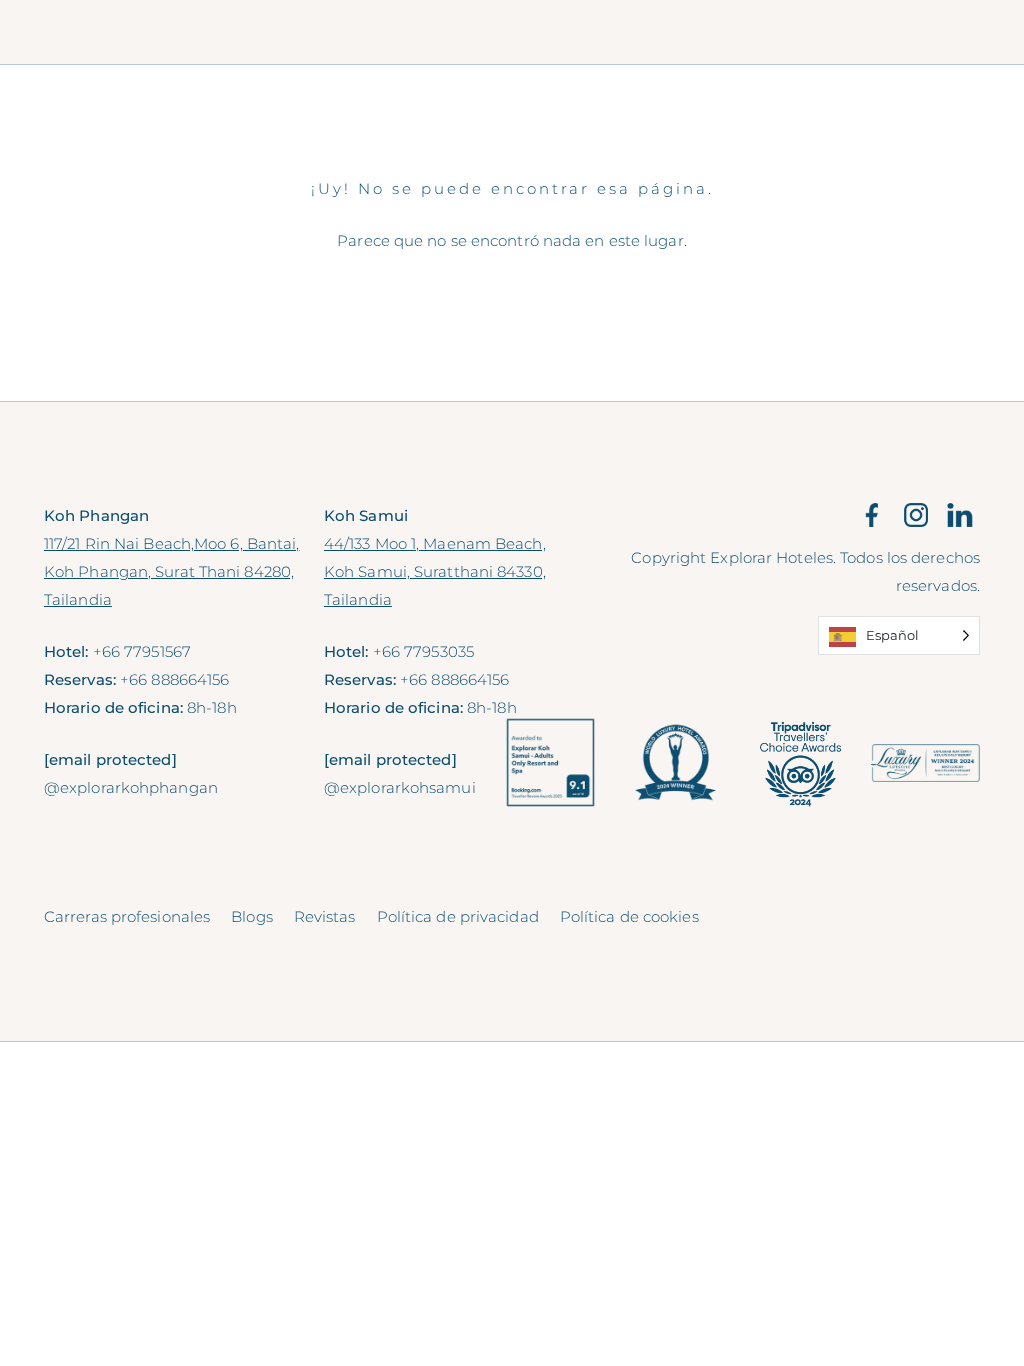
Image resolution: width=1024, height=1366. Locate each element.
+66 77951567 (142, 651)
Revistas (325, 916)
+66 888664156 (174, 679)
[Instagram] (916, 514)
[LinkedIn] (960, 514)
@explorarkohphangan (131, 787)
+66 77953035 (423, 651)
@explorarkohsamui (400, 787)
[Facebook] (872, 514)
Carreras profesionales (127, 916)
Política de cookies (629, 916)
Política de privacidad (458, 916)
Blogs (252, 916)
